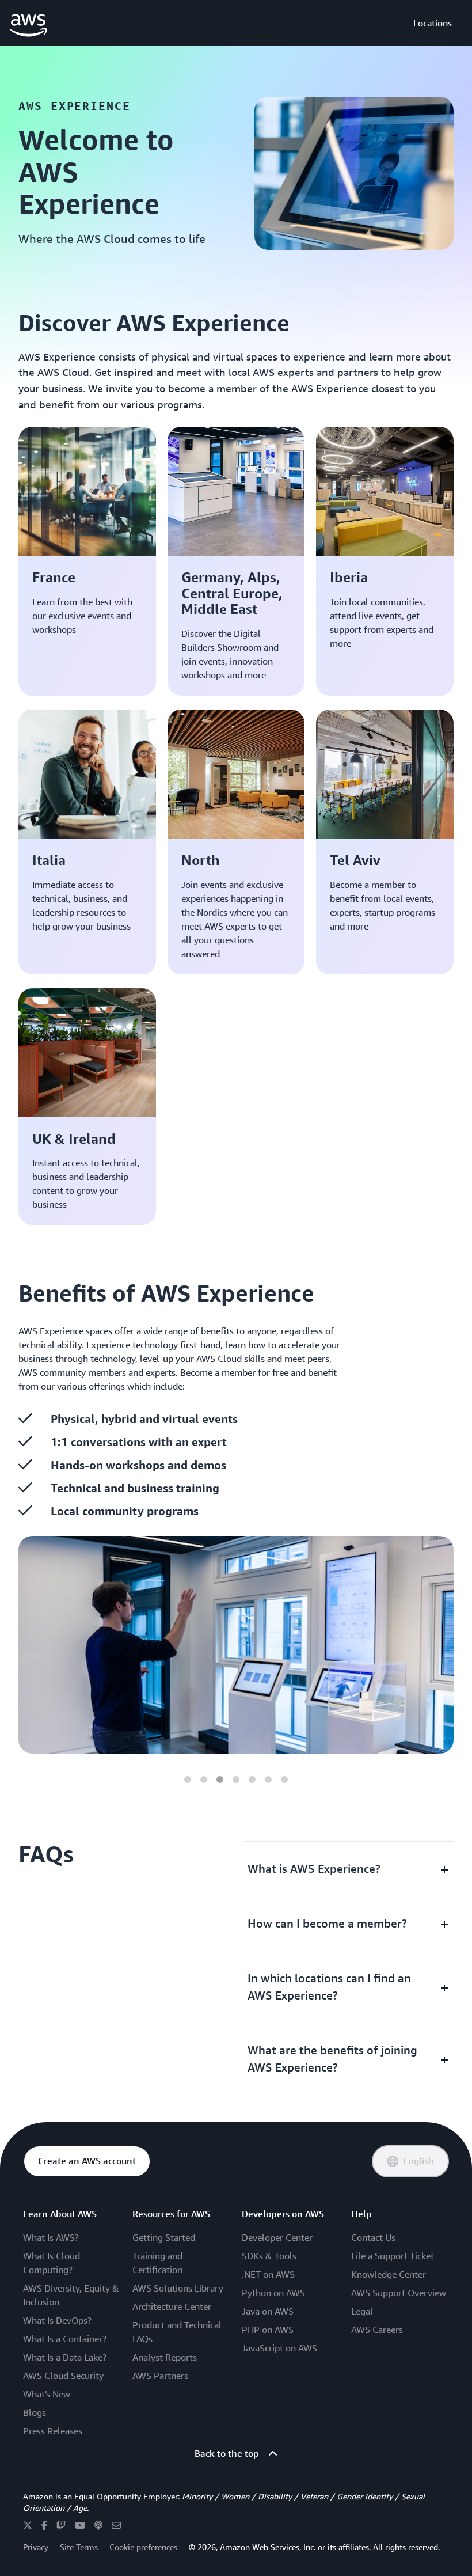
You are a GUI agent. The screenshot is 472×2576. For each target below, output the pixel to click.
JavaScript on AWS (279, 2348)
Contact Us (373, 2237)
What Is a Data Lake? (65, 2357)
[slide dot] (188, 1780)
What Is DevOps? (57, 2320)
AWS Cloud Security (63, 2376)
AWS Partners (160, 2376)
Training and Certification (157, 2263)
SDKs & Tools (269, 2256)
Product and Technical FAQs (177, 2332)
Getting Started (164, 2237)
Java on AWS (268, 2311)
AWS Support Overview (399, 2293)
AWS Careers (377, 2330)
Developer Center (277, 2237)
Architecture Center (172, 2306)
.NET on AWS (268, 2274)
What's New (47, 2394)
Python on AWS (273, 2293)
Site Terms (79, 2547)
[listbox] (236, 1645)
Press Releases (53, 2431)
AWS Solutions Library (178, 2288)
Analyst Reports (165, 2357)
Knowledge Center (389, 2274)
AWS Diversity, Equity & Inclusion (71, 2295)
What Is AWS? (51, 2237)
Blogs (35, 2412)
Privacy (36, 2547)
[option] (236, 1645)
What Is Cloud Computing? (52, 2263)
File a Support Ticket (393, 2256)
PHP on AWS (268, 2330)
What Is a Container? (65, 2339)
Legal (362, 2311)
